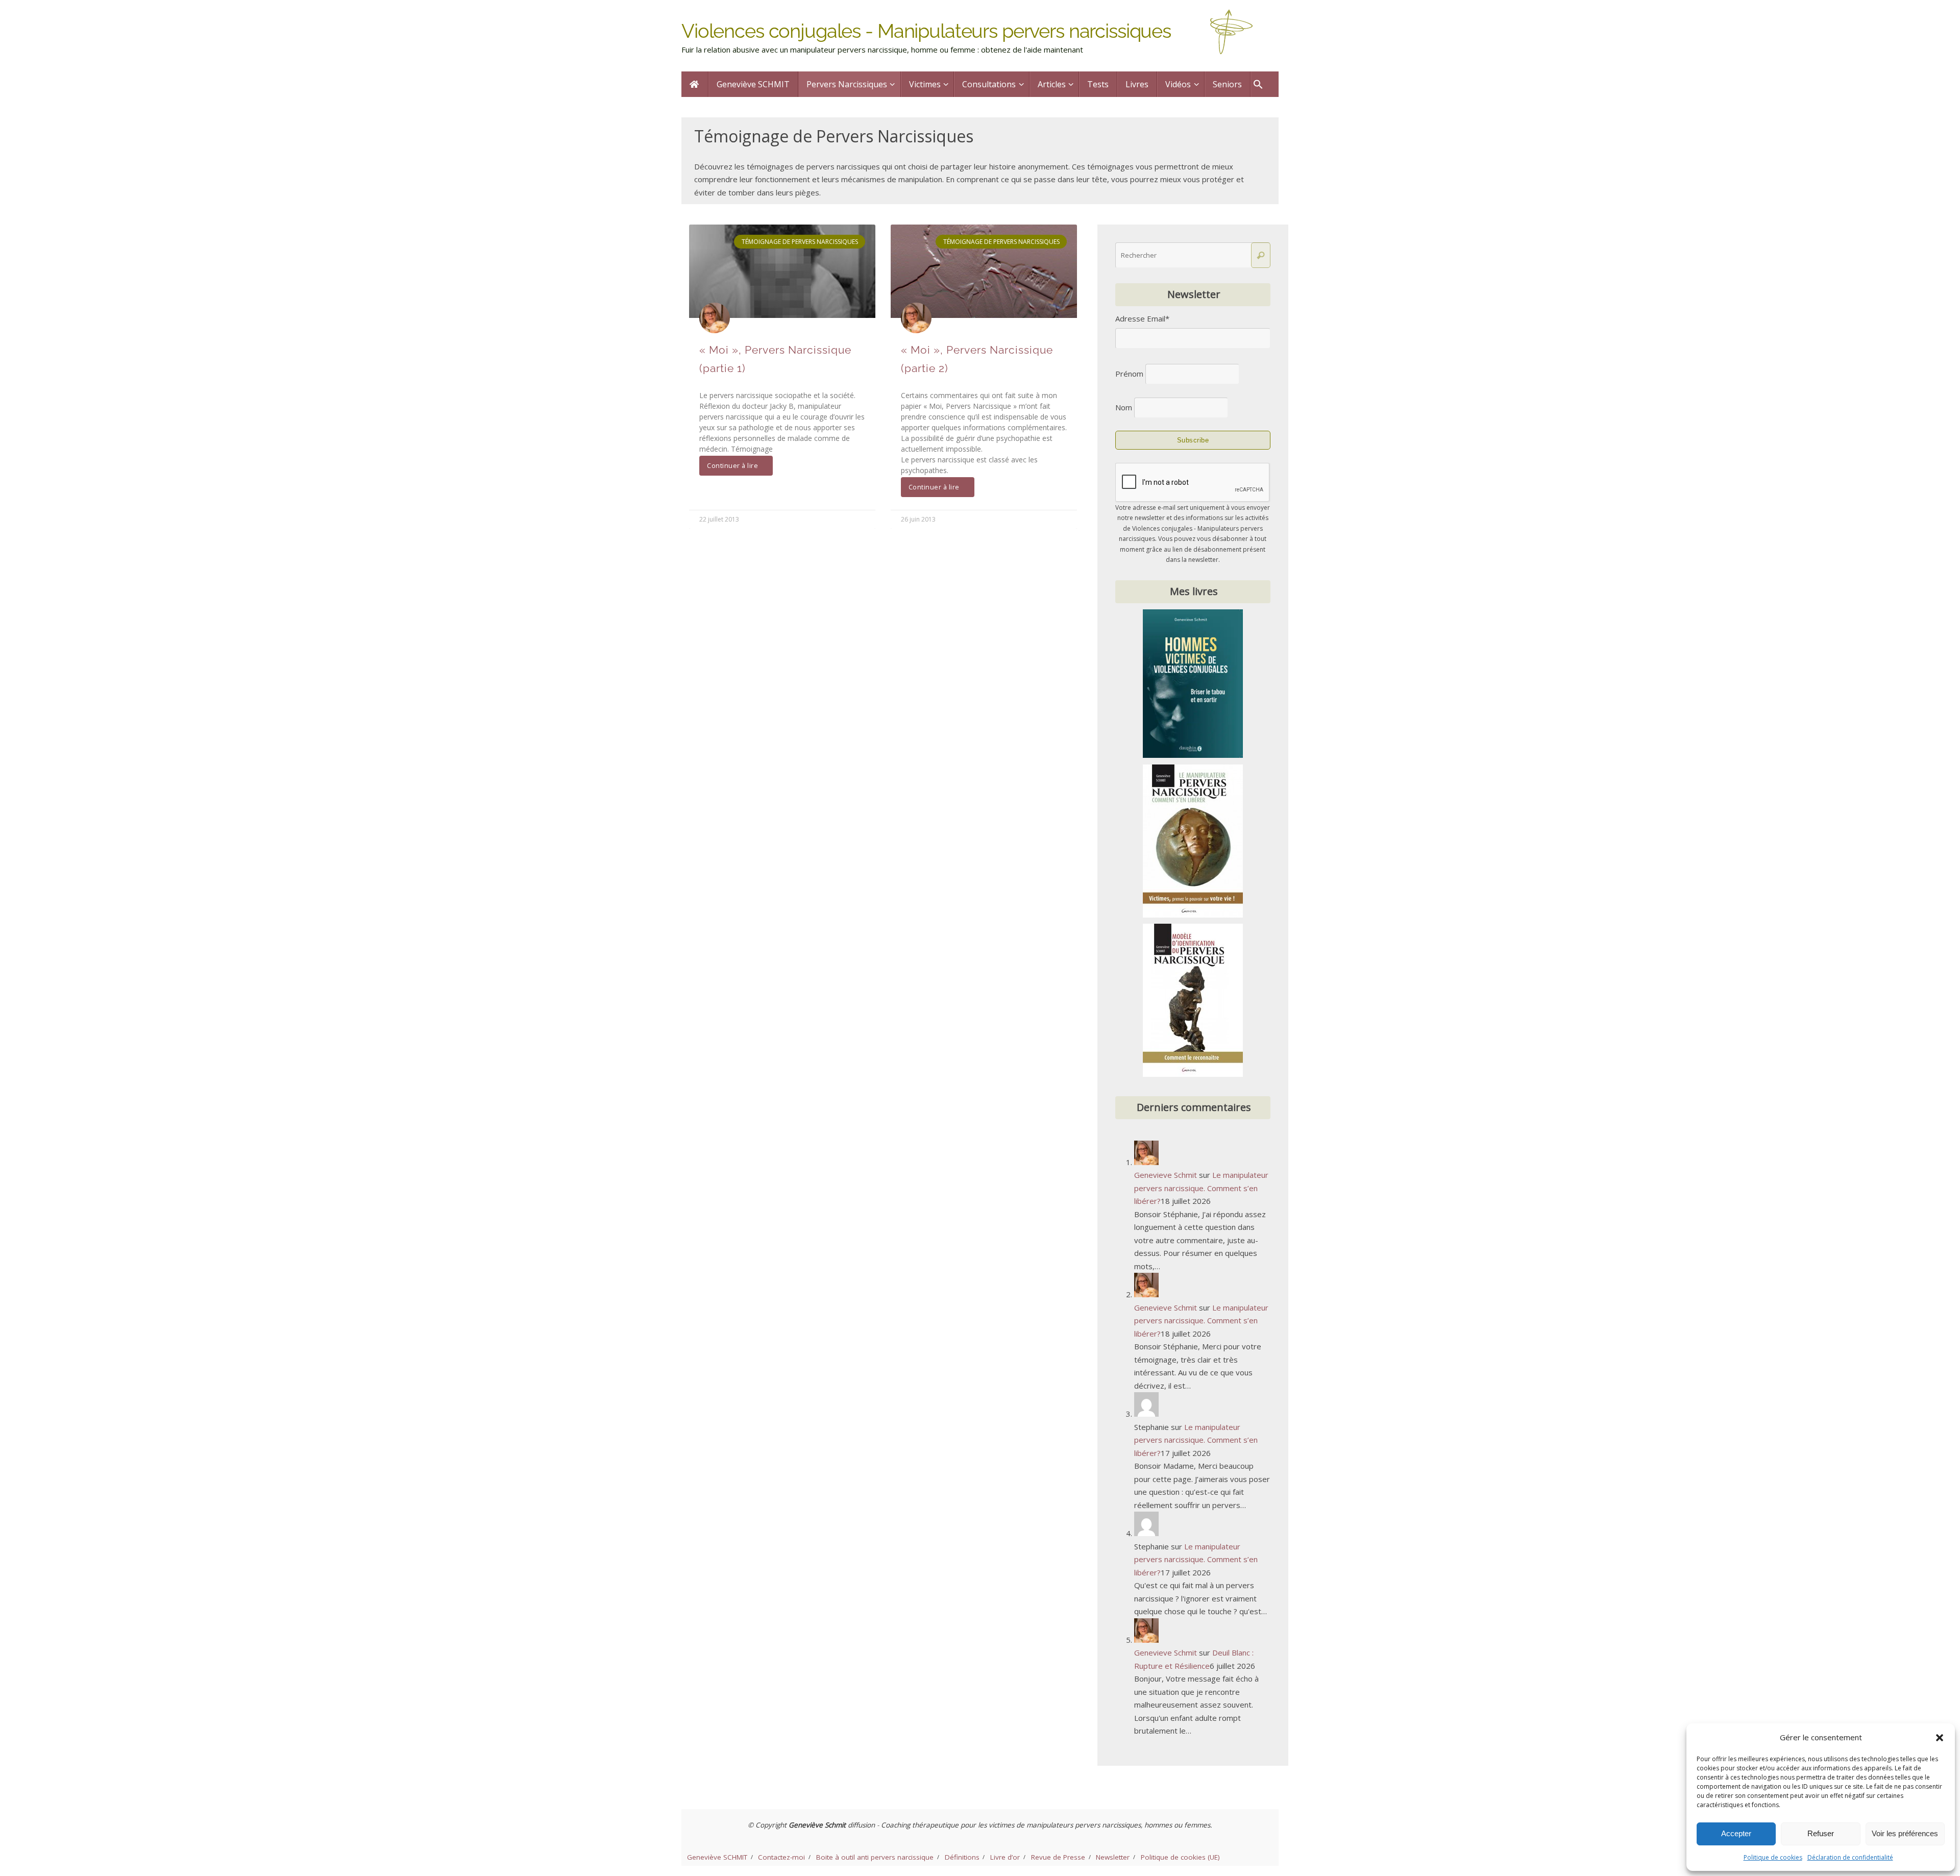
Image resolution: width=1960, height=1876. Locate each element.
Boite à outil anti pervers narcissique (875, 1857)
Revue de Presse (1058, 1857)
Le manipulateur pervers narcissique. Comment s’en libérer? (1201, 1188)
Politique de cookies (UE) (1180, 1857)
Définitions (962, 1857)
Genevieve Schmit (1166, 1175)
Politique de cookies (1773, 1857)
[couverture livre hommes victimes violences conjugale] (1193, 755)
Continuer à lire (732, 466)
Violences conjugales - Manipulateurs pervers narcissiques (926, 31)
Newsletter (1113, 1857)
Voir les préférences (1905, 1833)
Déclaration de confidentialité (1850, 1857)
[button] (1940, 1738)
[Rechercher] (1261, 255)
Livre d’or (1005, 1857)
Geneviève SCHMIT (717, 1857)
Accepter (1736, 1833)
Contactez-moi (781, 1857)
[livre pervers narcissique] (1193, 915)
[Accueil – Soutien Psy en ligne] (695, 84)
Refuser (1821, 1833)
